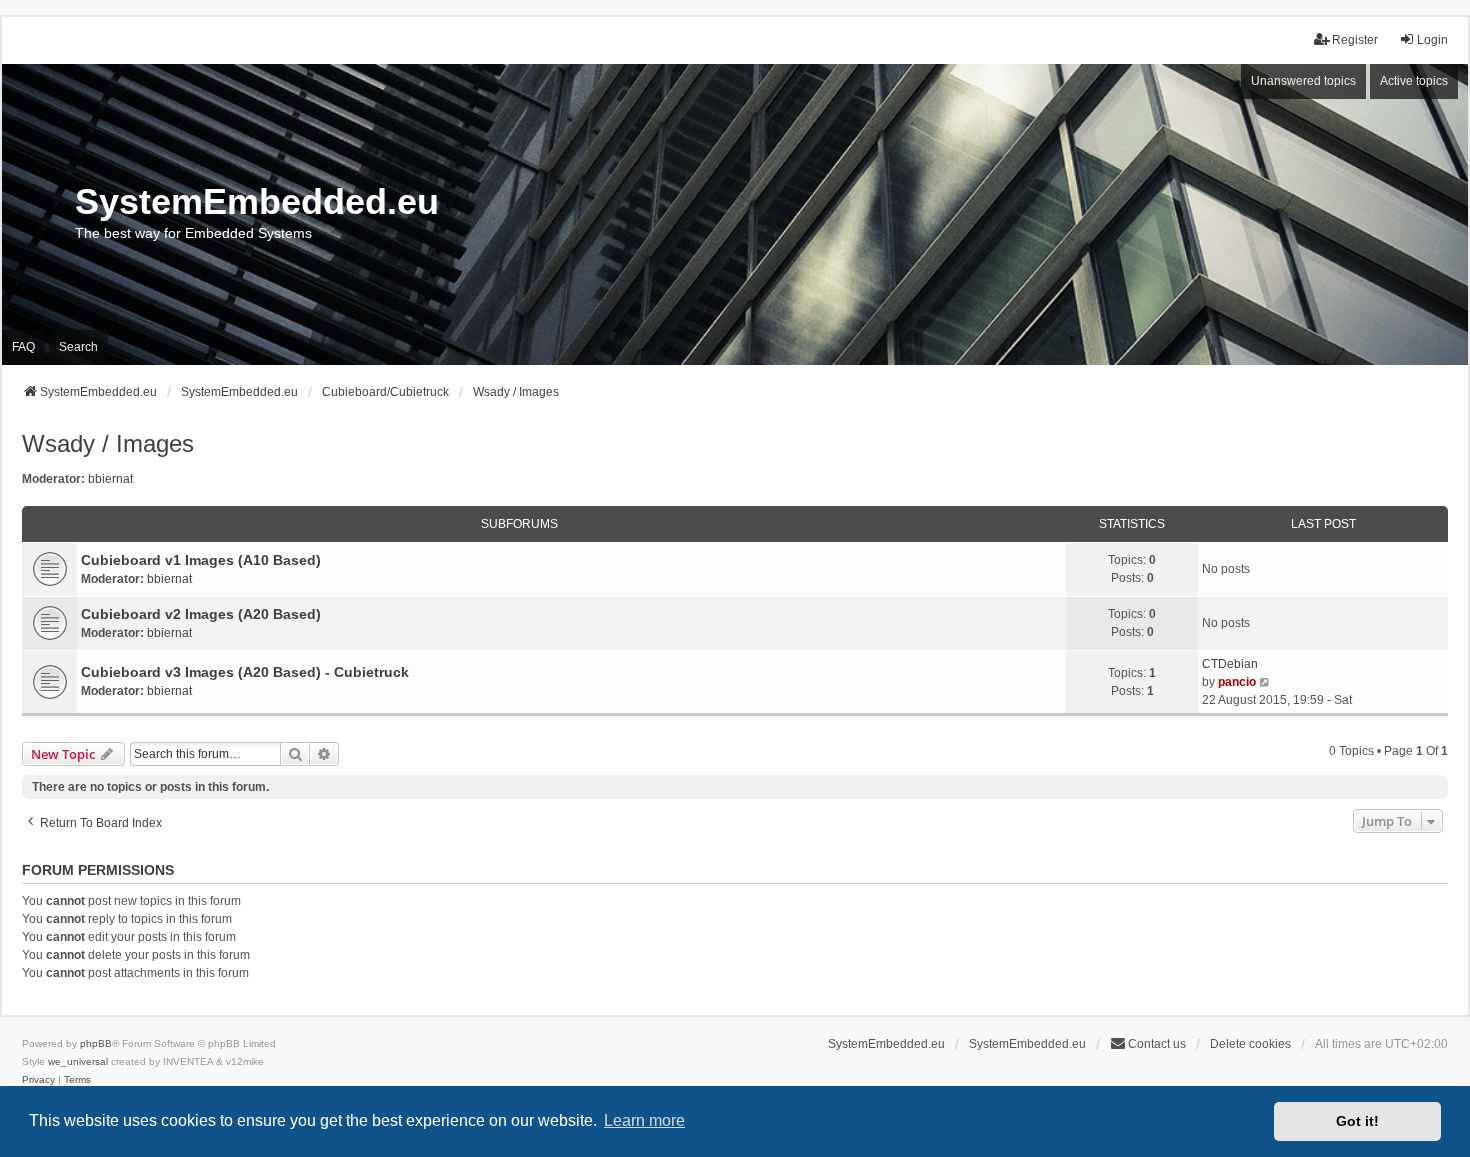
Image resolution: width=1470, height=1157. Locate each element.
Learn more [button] (644, 1120)
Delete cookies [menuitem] (1250, 1044)
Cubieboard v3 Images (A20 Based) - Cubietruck (245, 672)
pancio (1237, 682)
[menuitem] (38, 1080)
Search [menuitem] (78, 347)
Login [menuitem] (1432, 40)
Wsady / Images (108, 443)
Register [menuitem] (1355, 40)
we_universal (78, 1061)
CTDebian (1230, 664)
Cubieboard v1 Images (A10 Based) (201, 560)
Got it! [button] (1357, 1121)
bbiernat (110, 479)
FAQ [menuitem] (23, 347)
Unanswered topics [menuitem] (1303, 81)
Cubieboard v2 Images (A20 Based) (201, 614)
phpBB (96, 1043)
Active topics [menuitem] (1414, 81)
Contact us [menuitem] (1157, 1044)
